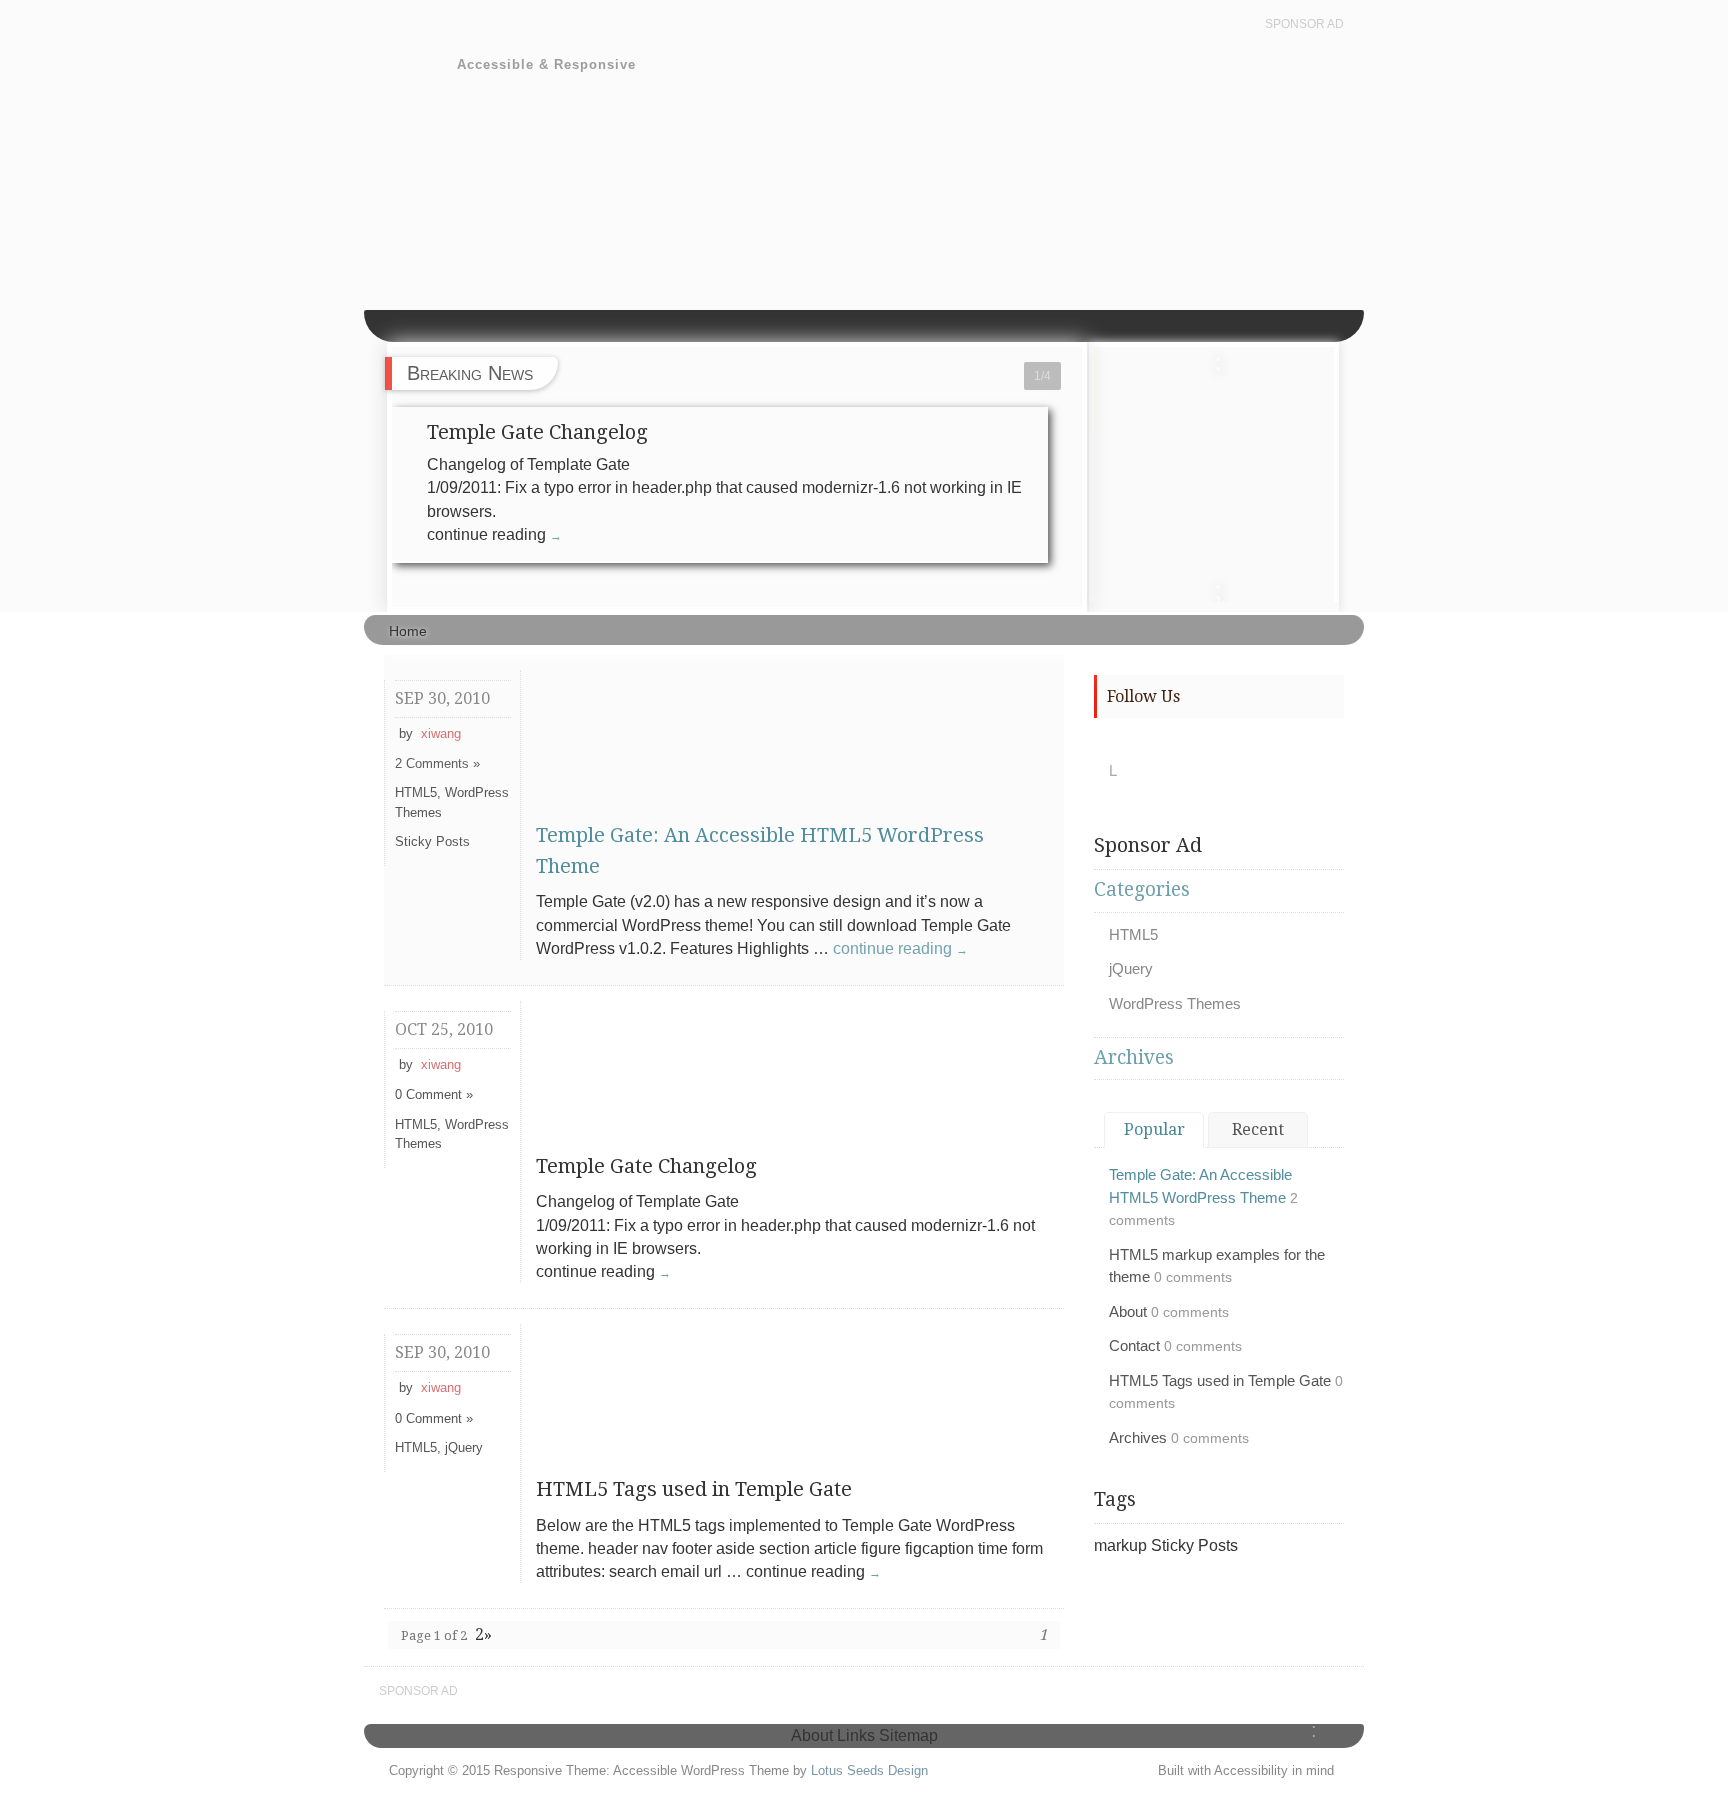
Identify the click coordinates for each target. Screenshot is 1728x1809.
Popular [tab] (1154, 1129)
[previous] (1218, 358)
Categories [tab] (1142, 889)
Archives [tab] (1134, 1057)
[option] (1214, 387)
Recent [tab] (1258, 1129)
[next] (1218, 586)
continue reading (900, 948)
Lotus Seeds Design (869, 1770)
